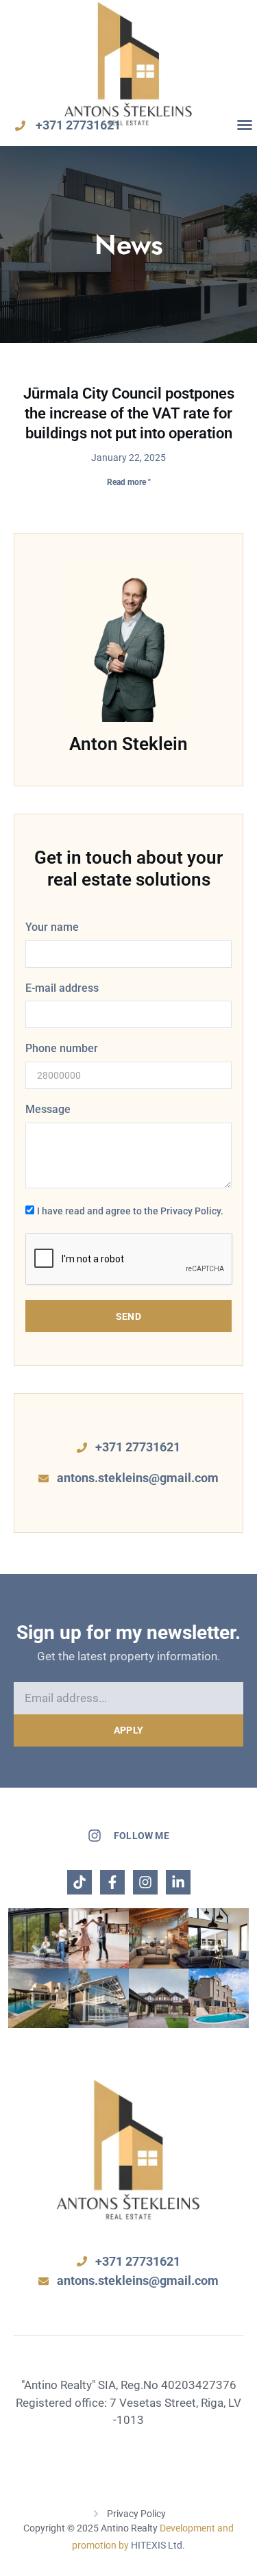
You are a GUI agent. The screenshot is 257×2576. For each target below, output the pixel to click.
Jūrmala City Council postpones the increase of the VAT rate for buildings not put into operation (129, 413)
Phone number (62, 1048)
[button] (245, 125)
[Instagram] (145, 1882)
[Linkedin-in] (178, 1882)
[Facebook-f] (112, 1882)
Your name (52, 927)
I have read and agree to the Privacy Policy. (130, 1211)
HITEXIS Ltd (157, 2545)
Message (48, 1109)
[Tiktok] (79, 1882)
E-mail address (62, 988)
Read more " (129, 482)
